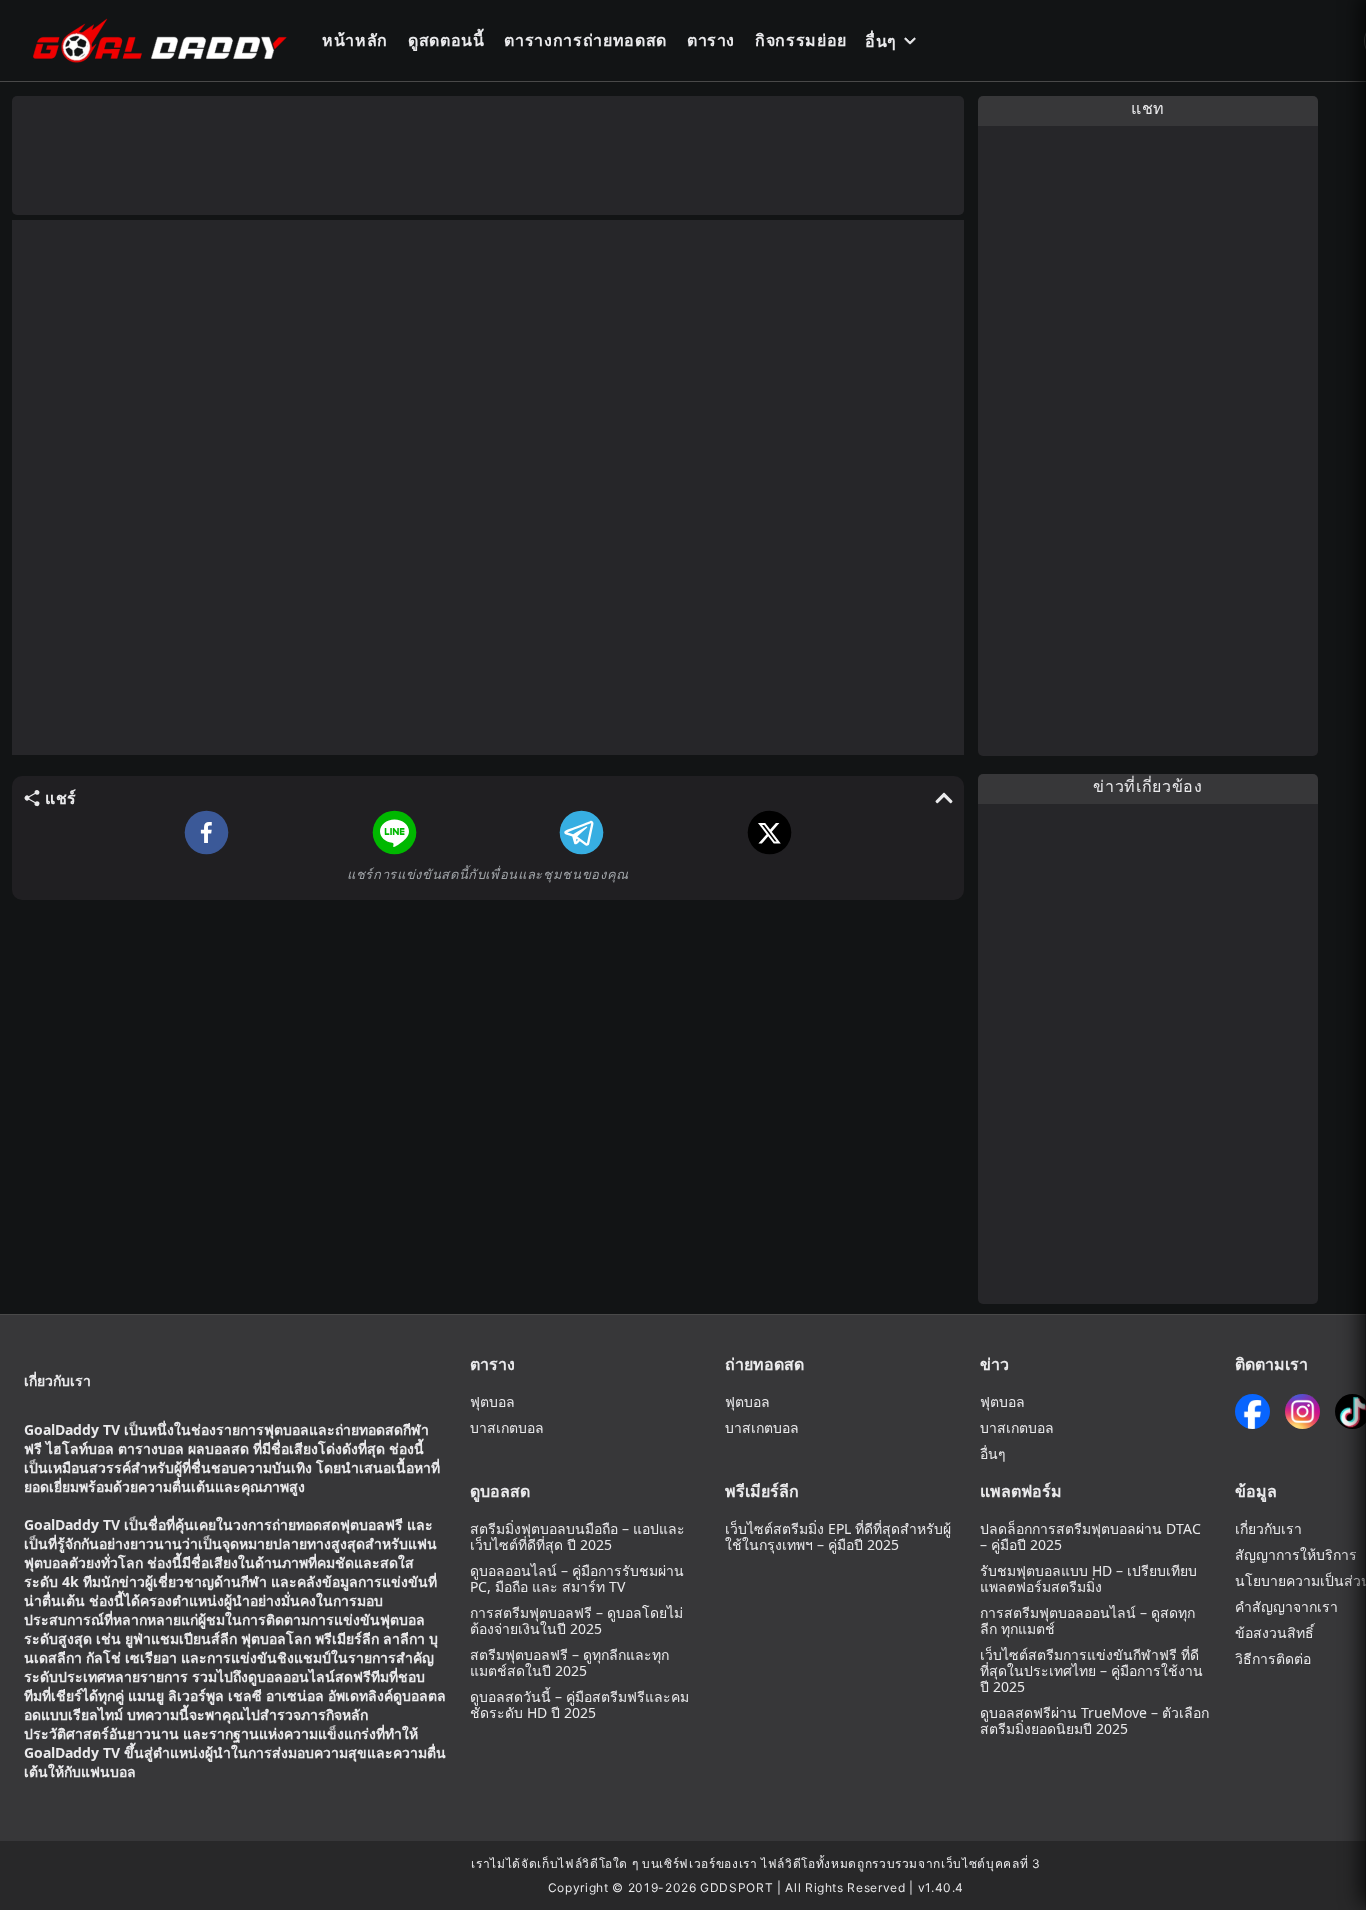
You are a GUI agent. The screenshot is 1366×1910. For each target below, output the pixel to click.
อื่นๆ (881, 41)
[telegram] (581, 832)
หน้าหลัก (355, 40)
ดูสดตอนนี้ (446, 40)
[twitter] (769, 832)
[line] (394, 832)
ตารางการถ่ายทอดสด (585, 40)
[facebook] (206, 832)
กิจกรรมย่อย (801, 40)
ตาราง (711, 40)
